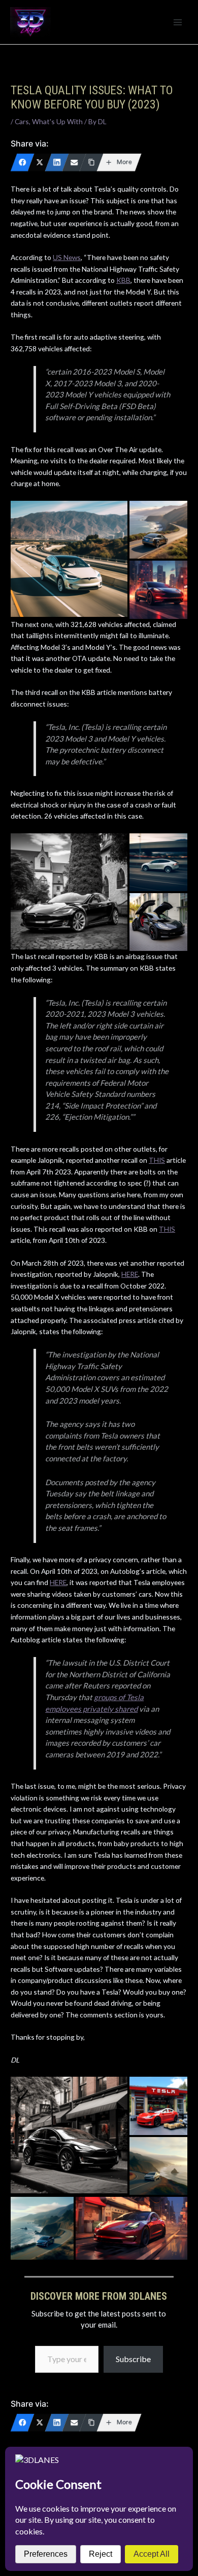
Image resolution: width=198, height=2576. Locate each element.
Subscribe (133, 2359)
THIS (157, 1160)
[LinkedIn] (57, 162)
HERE (130, 1274)
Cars (22, 121)
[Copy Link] (91, 162)
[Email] (74, 162)
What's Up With (57, 121)
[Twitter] (40, 162)
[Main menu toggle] (178, 22)
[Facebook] (22, 162)
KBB (123, 280)
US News (67, 257)
